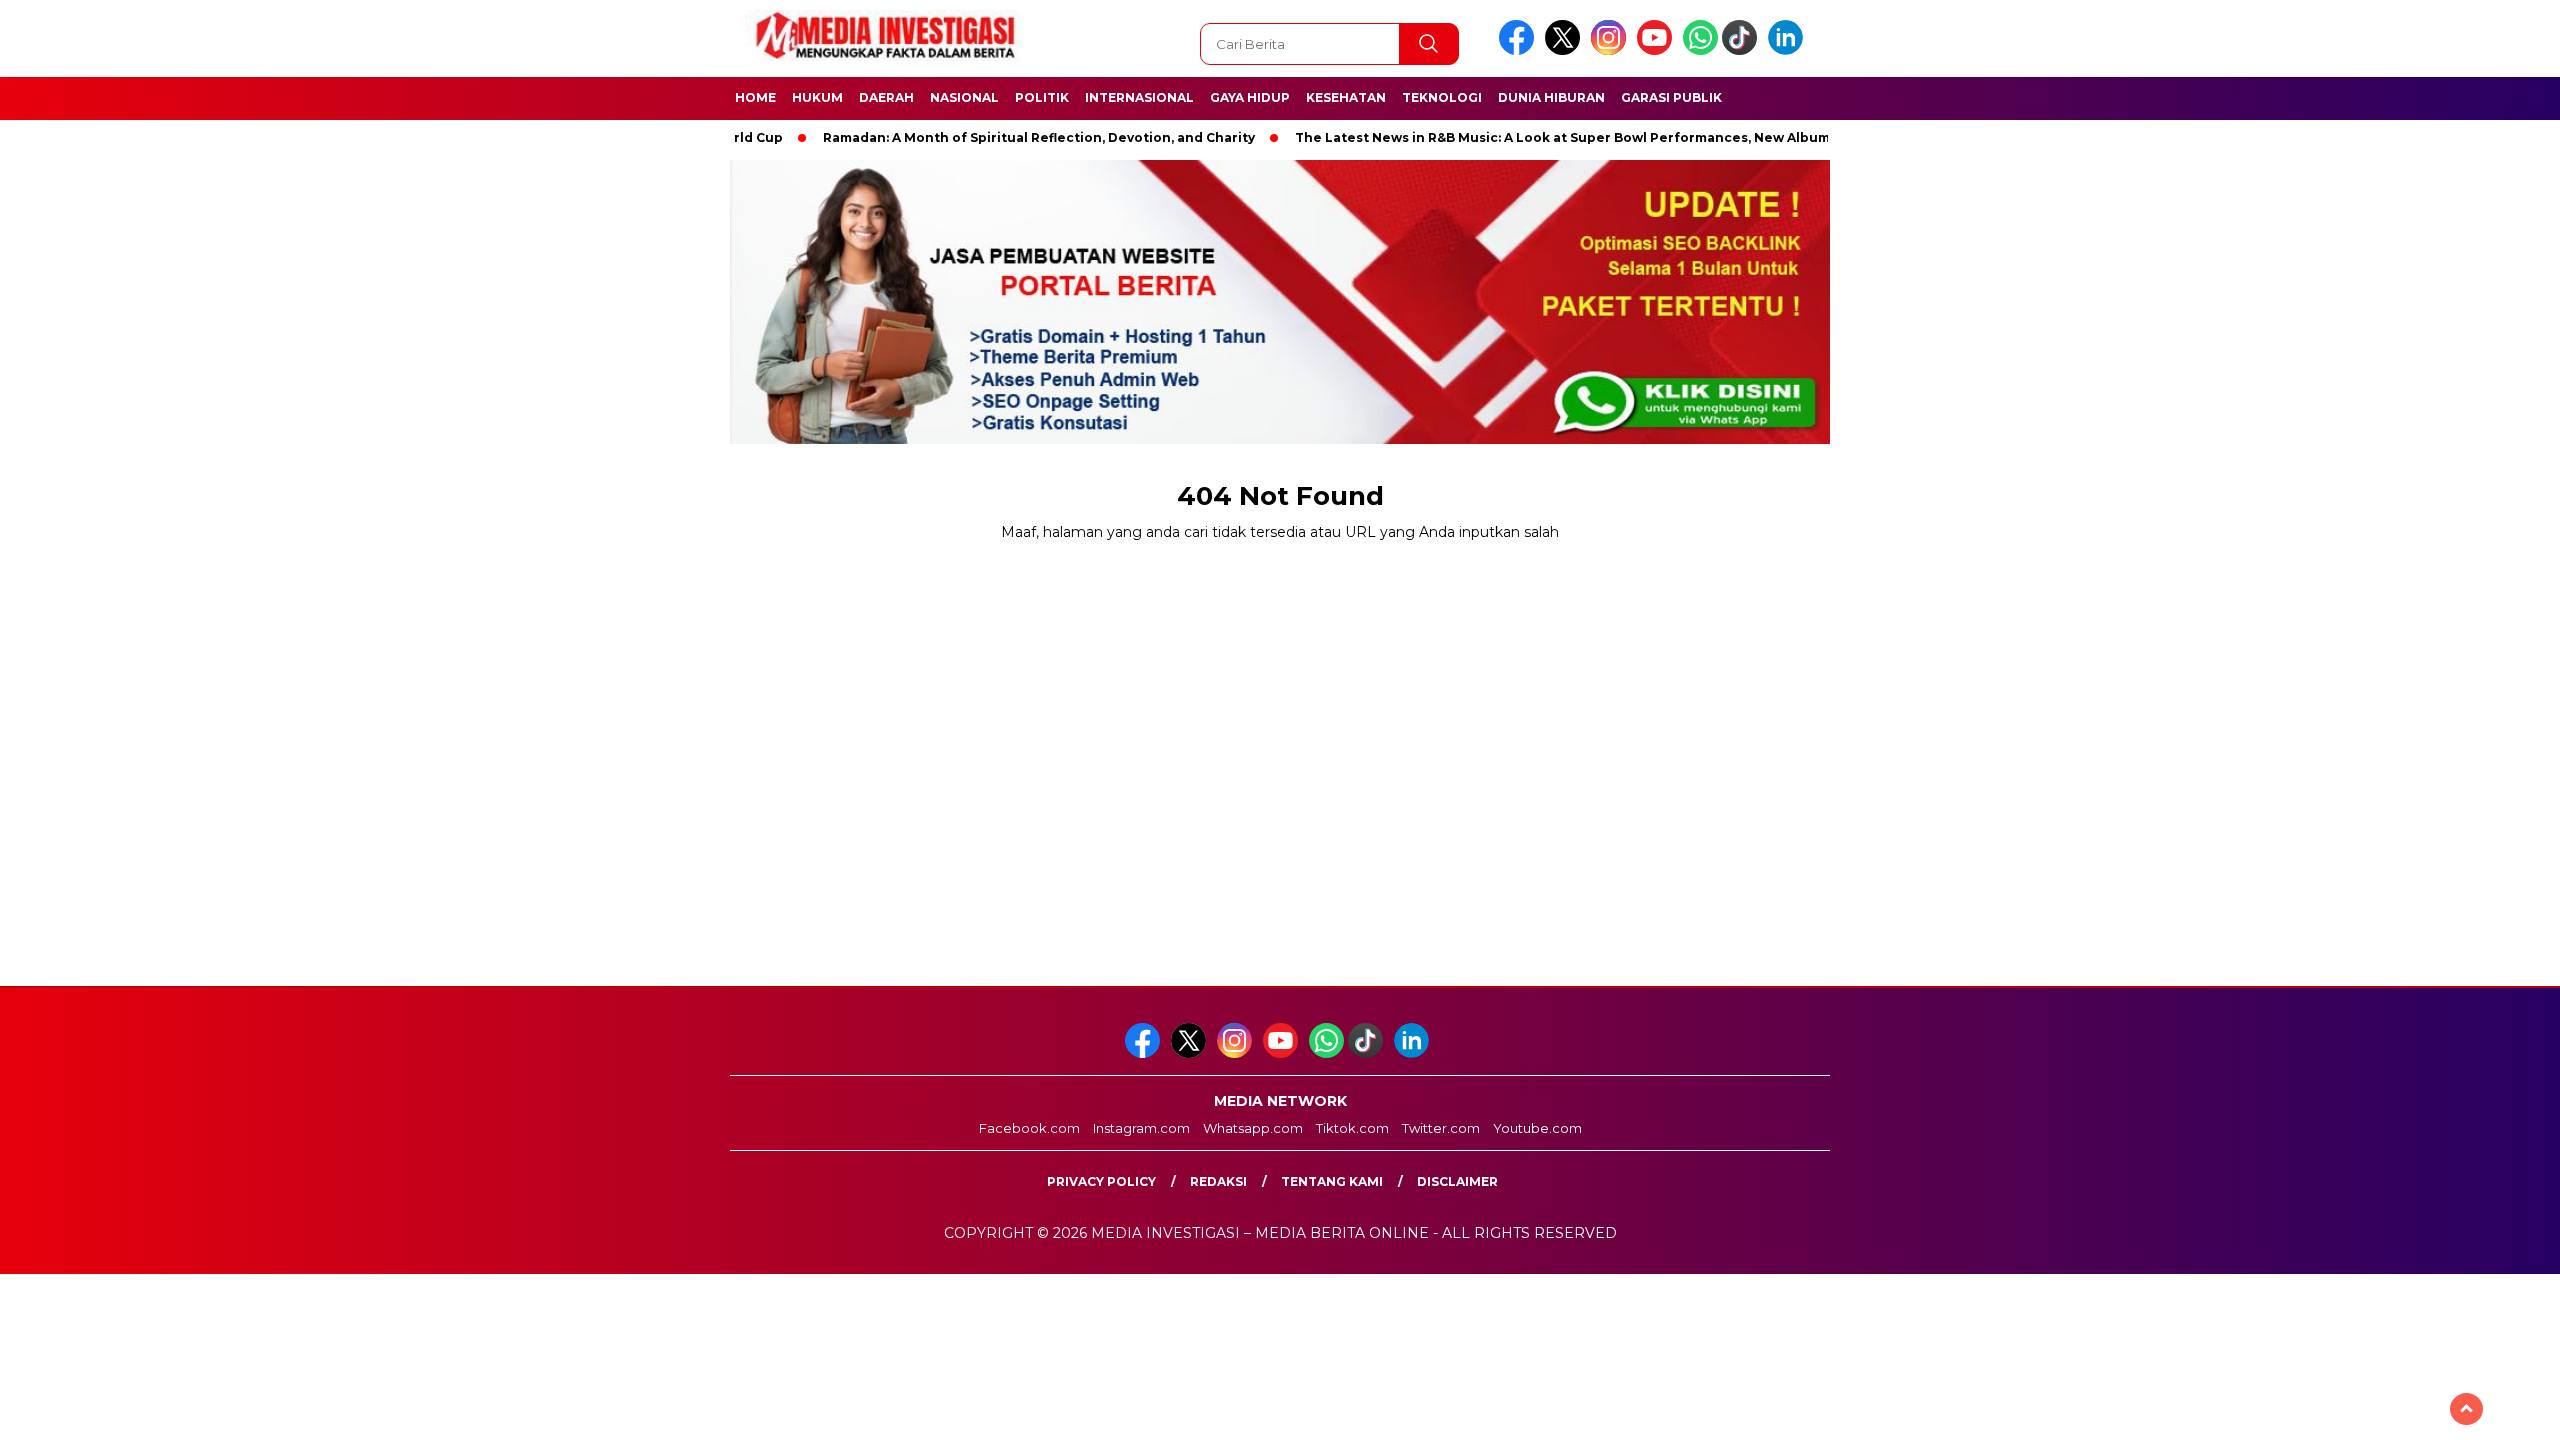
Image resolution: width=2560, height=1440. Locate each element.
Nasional (964, 97)
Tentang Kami (1332, 1181)
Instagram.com (1141, 1128)
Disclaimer (1457, 1181)
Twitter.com (1441, 1128)
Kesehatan (1346, 97)
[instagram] (1612, 50)
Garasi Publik (1671, 97)
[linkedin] (1789, 50)
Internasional (1139, 97)
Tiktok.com (1352, 1128)
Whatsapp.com (1253, 1128)
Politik (1042, 97)
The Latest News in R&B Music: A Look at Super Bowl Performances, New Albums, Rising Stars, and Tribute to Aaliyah (1637, 137)
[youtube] (1658, 50)
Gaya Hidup (1250, 97)
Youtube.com (1537, 1128)
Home (755, 97)
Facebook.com (1029, 1128)
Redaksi (1218, 1181)
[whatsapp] (1700, 50)
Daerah (886, 97)
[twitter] (1566, 50)
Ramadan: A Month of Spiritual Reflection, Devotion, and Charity (989, 137)
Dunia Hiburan (1551, 97)
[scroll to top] (2466, 1409)
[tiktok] (1743, 50)
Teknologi (1442, 97)
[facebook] (1520, 50)
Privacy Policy (1101, 1181)
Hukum (817, 97)
